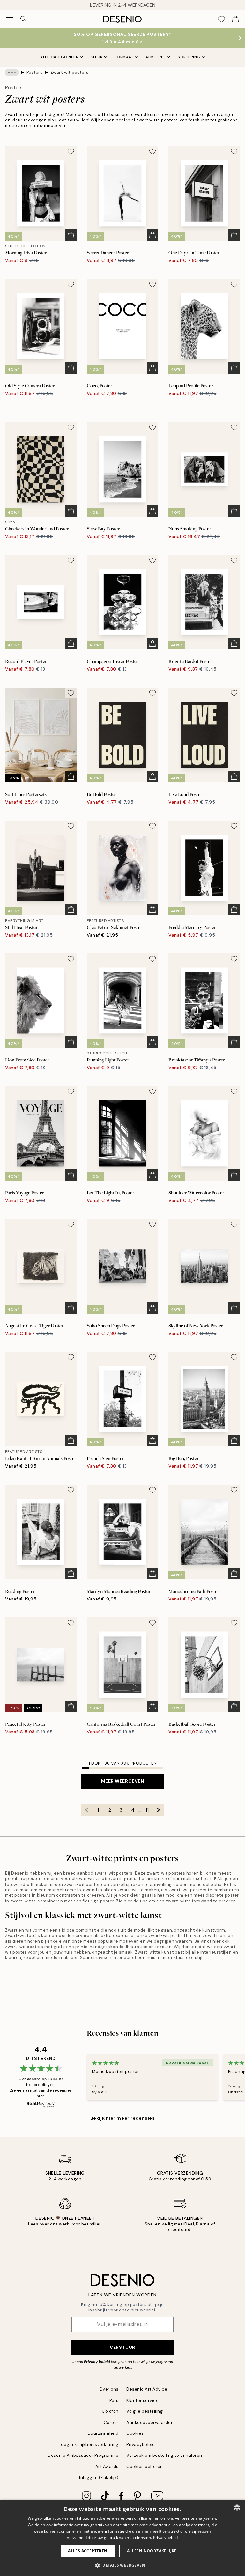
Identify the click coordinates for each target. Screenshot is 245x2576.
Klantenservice (142, 2400)
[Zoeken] (24, 19)
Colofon (110, 2411)
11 (147, 1810)
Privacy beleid (97, 2362)
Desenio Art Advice (147, 2389)
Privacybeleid (141, 2445)
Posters (35, 72)
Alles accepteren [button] (88, 2551)
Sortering (189, 57)
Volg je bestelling (145, 2411)
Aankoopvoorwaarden (150, 2422)
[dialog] (122, 2538)
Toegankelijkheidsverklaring (89, 2445)
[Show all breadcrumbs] (12, 73)
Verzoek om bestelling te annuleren (164, 2455)
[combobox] (237, 2508)
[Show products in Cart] (235, 19)
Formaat (124, 57)
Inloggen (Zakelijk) (99, 2477)
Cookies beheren (145, 2467)
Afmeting (156, 57)
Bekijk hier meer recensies (123, 2118)
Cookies (135, 2433)
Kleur (97, 57)
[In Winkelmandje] (71, 235)
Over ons (109, 2389)
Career (111, 2422)
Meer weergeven (123, 1781)
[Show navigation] (10, 19)
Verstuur (122, 2347)
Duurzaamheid (103, 2433)
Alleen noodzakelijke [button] (152, 2551)
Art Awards (107, 2467)
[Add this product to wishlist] (71, 151)
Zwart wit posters (70, 72)
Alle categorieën (59, 57)
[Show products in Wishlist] (221, 19)
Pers (114, 2400)
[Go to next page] (159, 1810)
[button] (122, 2565)
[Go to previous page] (87, 1810)
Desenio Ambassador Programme (83, 2455)
